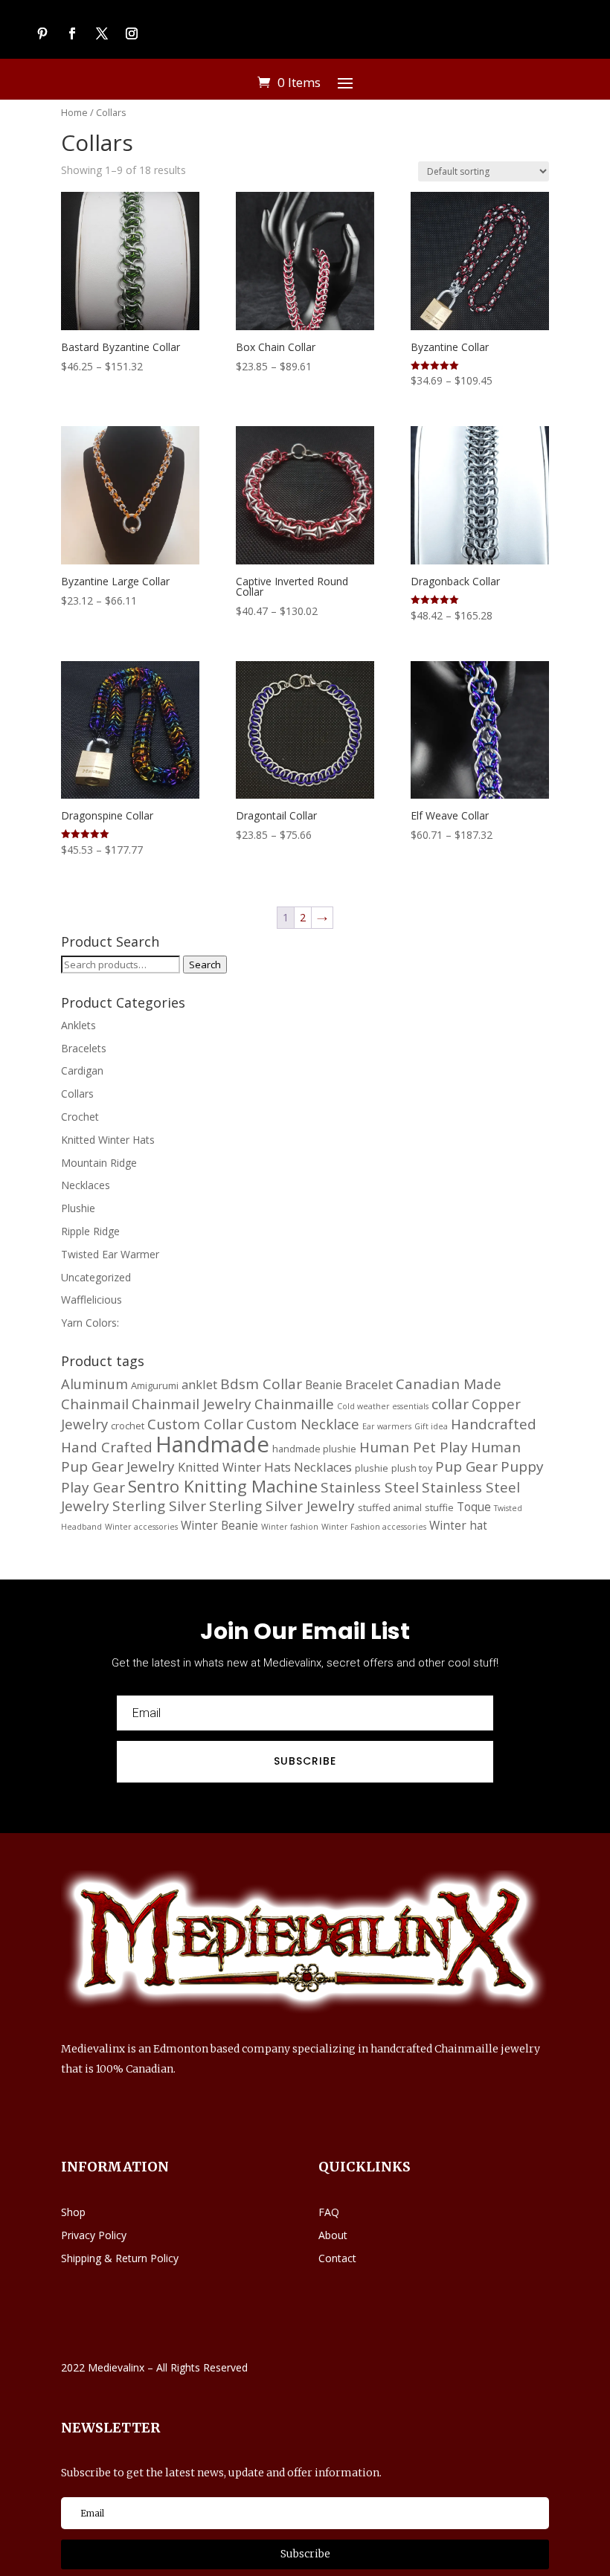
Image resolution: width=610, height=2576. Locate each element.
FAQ (329, 2212)
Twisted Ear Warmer (110, 1254)
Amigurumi (155, 1385)
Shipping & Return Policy (120, 2258)
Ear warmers (387, 1426)
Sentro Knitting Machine (223, 1486)
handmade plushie (314, 1449)
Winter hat (458, 1525)
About (333, 2235)
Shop (73, 2212)
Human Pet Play (414, 1447)
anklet (199, 1384)
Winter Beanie (219, 1525)
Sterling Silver (159, 1506)
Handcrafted (494, 1424)
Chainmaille (294, 1404)
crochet (128, 1426)
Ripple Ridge (90, 1231)
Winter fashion (290, 1527)
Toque (474, 1507)
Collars (77, 1094)
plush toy (412, 1468)
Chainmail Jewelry (192, 1404)
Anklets (78, 1025)
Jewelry (151, 1466)
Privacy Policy (94, 2235)
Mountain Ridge (99, 1163)
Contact (337, 2258)
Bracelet (369, 1384)
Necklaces (86, 1185)
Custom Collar (195, 1424)
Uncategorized (96, 1277)
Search (205, 965)
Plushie (78, 1208)
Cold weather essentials (383, 1406)
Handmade (212, 1444)
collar (450, 1404)
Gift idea (431, 1426)
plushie (372, 1468)
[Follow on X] (102, 33)
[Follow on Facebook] (72, 33)
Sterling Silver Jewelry (282, 1506)
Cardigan (82, 1070)
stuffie (439, 1507)
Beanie (324, 1385)
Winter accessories (141, 1527)
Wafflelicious (91, 1300)
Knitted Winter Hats (108, 1140)
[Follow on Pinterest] (42, 33)
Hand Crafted (107, 1447)
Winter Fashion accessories (374, 1527)
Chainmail (95, 1404)
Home (74, 112)
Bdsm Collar (261, 1384)
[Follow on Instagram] (132, 33)
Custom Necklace (303, 1424)
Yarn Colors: (90, 1323)
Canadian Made (449, 1384)
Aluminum (94, 1384)
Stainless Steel (370, 1487)
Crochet (80, 1117)
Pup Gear (466, 1466)
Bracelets (84, 1048)
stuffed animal (390, 1507)
